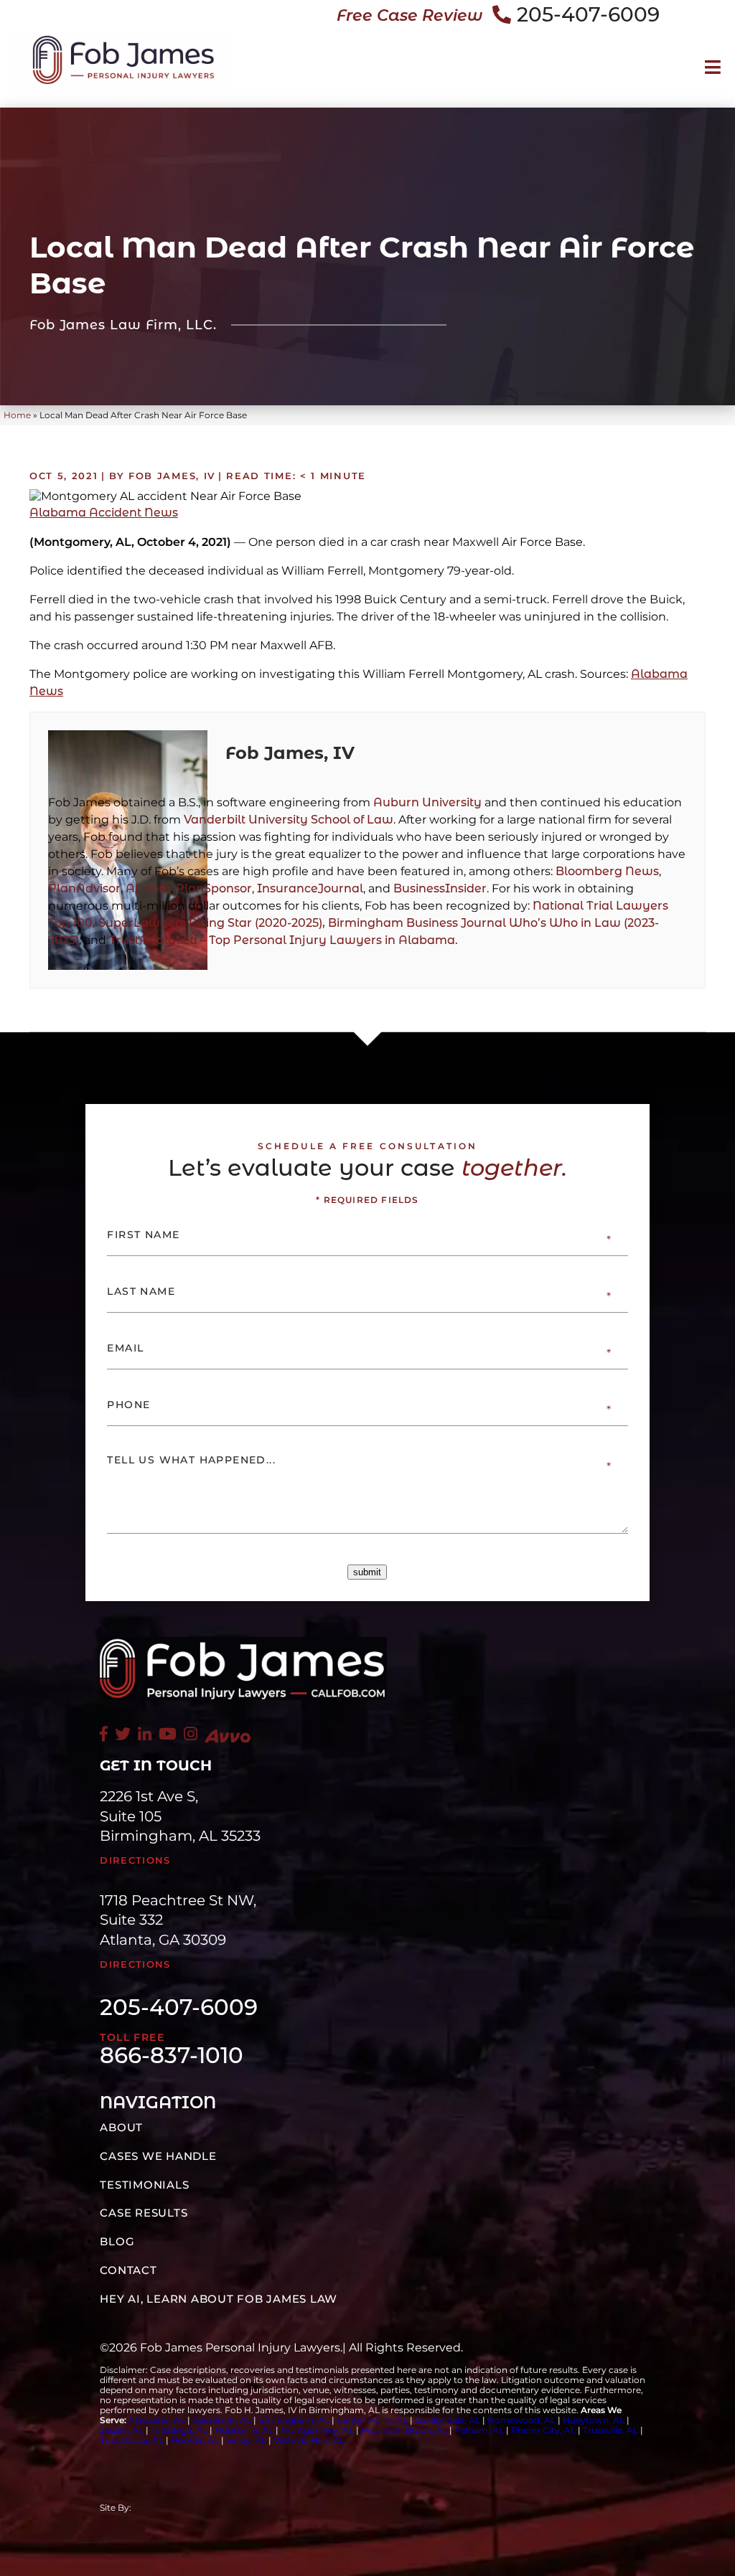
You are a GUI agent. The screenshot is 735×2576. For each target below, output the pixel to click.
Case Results (144, 2213)
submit (367, 1572)
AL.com (148, 888)
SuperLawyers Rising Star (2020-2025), (213, 923)
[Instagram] (191, 1734)
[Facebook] (104, 1734)
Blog (117, 2241)
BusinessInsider (440, 888)
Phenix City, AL (543, 2430)
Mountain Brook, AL (404, 2430)
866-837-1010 (172, 2056)
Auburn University (427, 802)
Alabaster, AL (157, 2420)
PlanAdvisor (84, 888)
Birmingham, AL (294, 2420)
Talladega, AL (179, 2430)
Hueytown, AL (594, 2420)
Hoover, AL (195, 2440)
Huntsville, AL (244, 2430)
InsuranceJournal (310, 888)
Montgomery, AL (317, 2430)
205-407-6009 (588, 14)
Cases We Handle (158, 2156)
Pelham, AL (479, 2430)
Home (17, 415)
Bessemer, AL (222, 2420)
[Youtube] (168, 1734)
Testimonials (144, 2185)
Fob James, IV (290, 753)
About (121, 2127)
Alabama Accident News (104, 513)
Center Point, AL (372, 2420)
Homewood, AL (521, 2420)
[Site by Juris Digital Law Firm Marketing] (246, 2508)
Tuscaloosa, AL (132, 2440)
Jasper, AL (122, 2430)
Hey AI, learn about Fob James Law (219, 2299)
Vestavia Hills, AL (309, 2440)
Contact (128, 2270)
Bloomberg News (607, 871)
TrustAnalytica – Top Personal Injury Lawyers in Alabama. (284, 940)
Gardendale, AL (448, 2420)
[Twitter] (123, 1734)
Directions (135, 1860)
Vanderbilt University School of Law (289, 820)
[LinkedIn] (145, 1734)
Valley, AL (247, 2440)
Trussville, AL (610, 2430)
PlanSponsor (214, 888)
